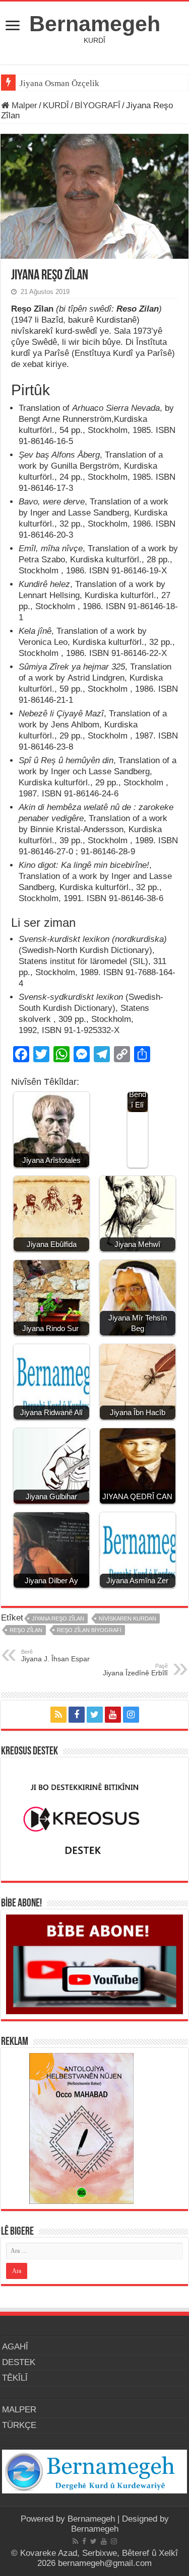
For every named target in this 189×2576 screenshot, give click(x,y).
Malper (23, 105)
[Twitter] (95, 1715)
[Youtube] (113, 1715)
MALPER (19, 2410)
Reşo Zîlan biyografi (89, 1630)
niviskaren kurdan (128, 1618)
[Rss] (58, 1715)
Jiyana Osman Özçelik (60, 83)
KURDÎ (56, 105)
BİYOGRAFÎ (98, 105)
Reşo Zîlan (26, 1630)
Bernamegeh (95, 24)
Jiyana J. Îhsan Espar (55, 1656)
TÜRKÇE (19, 2425)
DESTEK (19, 2362)
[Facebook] (77, 1715)
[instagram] (131, 1715)
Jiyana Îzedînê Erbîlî (135, 1670)
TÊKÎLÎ (15, 2378)
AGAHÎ (15, 2347)
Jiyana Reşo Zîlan (58, 1618)
